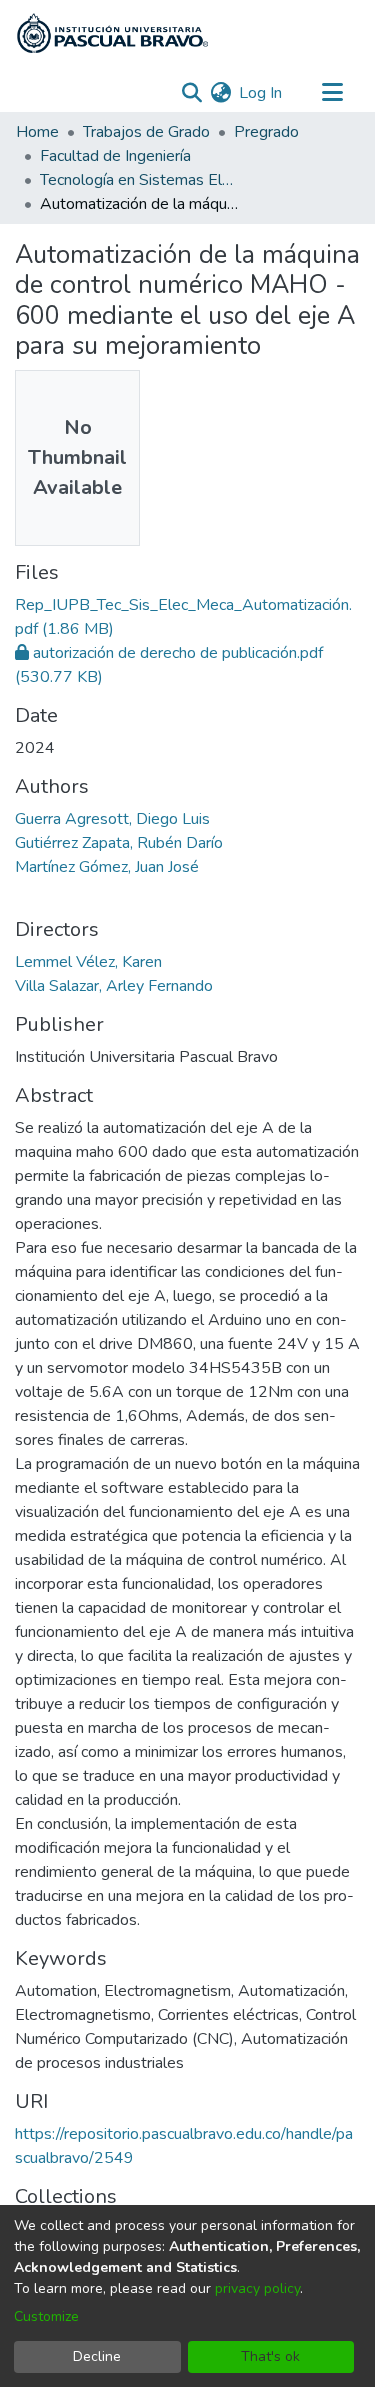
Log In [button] (261, 93)
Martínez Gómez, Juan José (107, 867)
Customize (46, 2316)
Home (37, 132)
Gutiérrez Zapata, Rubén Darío (119, 843)
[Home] (112, 33)
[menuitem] (220, 93)
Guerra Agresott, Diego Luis (112, 819)
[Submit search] (191, 93)
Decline (97, 2356)
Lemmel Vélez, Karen (88, 962)
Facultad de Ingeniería (115, 156)
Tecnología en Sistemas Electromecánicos (140, 180)
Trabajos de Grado (146, 132)
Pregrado (266, 132)
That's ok (270, 2356)
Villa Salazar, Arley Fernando (114, 986)
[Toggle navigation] (332, 93)
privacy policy (257, 2288)
